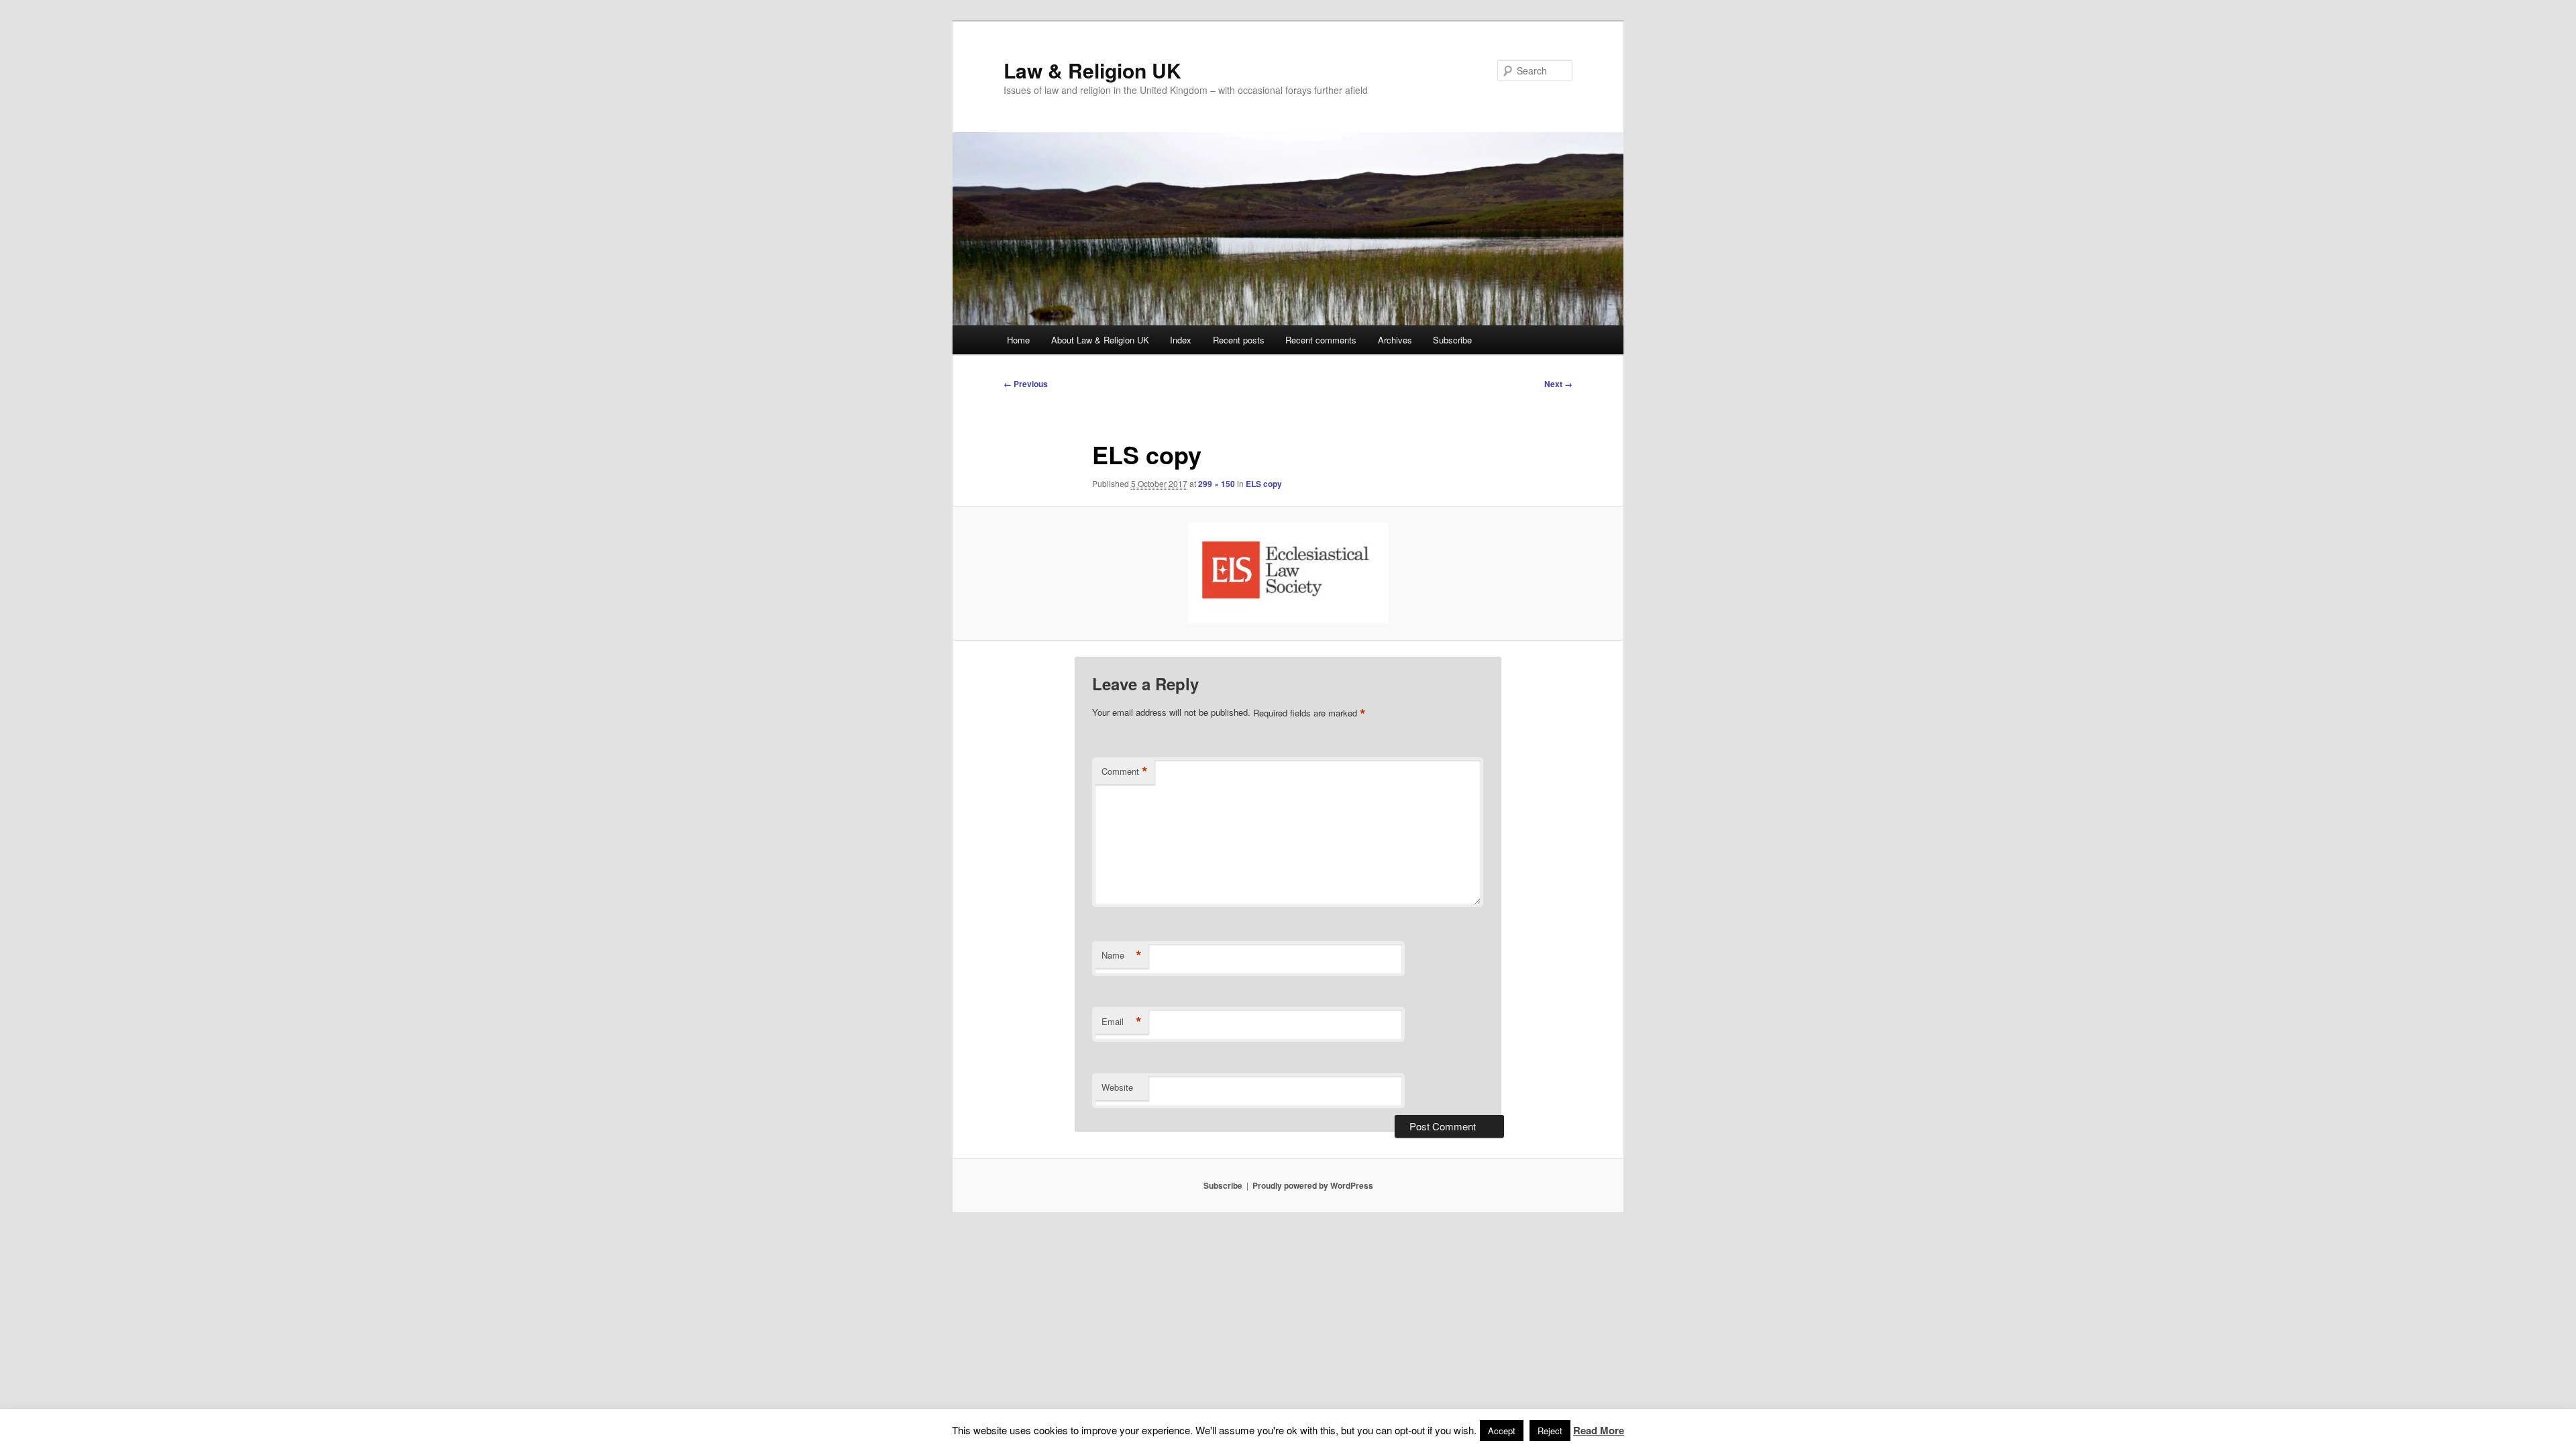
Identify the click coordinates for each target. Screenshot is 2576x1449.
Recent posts (1239, 340)
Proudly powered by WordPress (1313, 1185)
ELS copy (1264, 484)
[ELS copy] (1288, 573)
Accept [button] (1502, 1431)
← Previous (1026, 384)
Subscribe (1452, 340)
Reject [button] (1550, 1431)
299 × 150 (1217, 484)
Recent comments (1321, 340)
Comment (1125, 771)
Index (1181, 340)
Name (1122, 955)
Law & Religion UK (1092, 70)
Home (1018, 340)
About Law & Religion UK (1100, 340)
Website (1117, 1087)
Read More (1599, 1430)
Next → (1558, 384)
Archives (1395, 340)
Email (1122, 1022)
